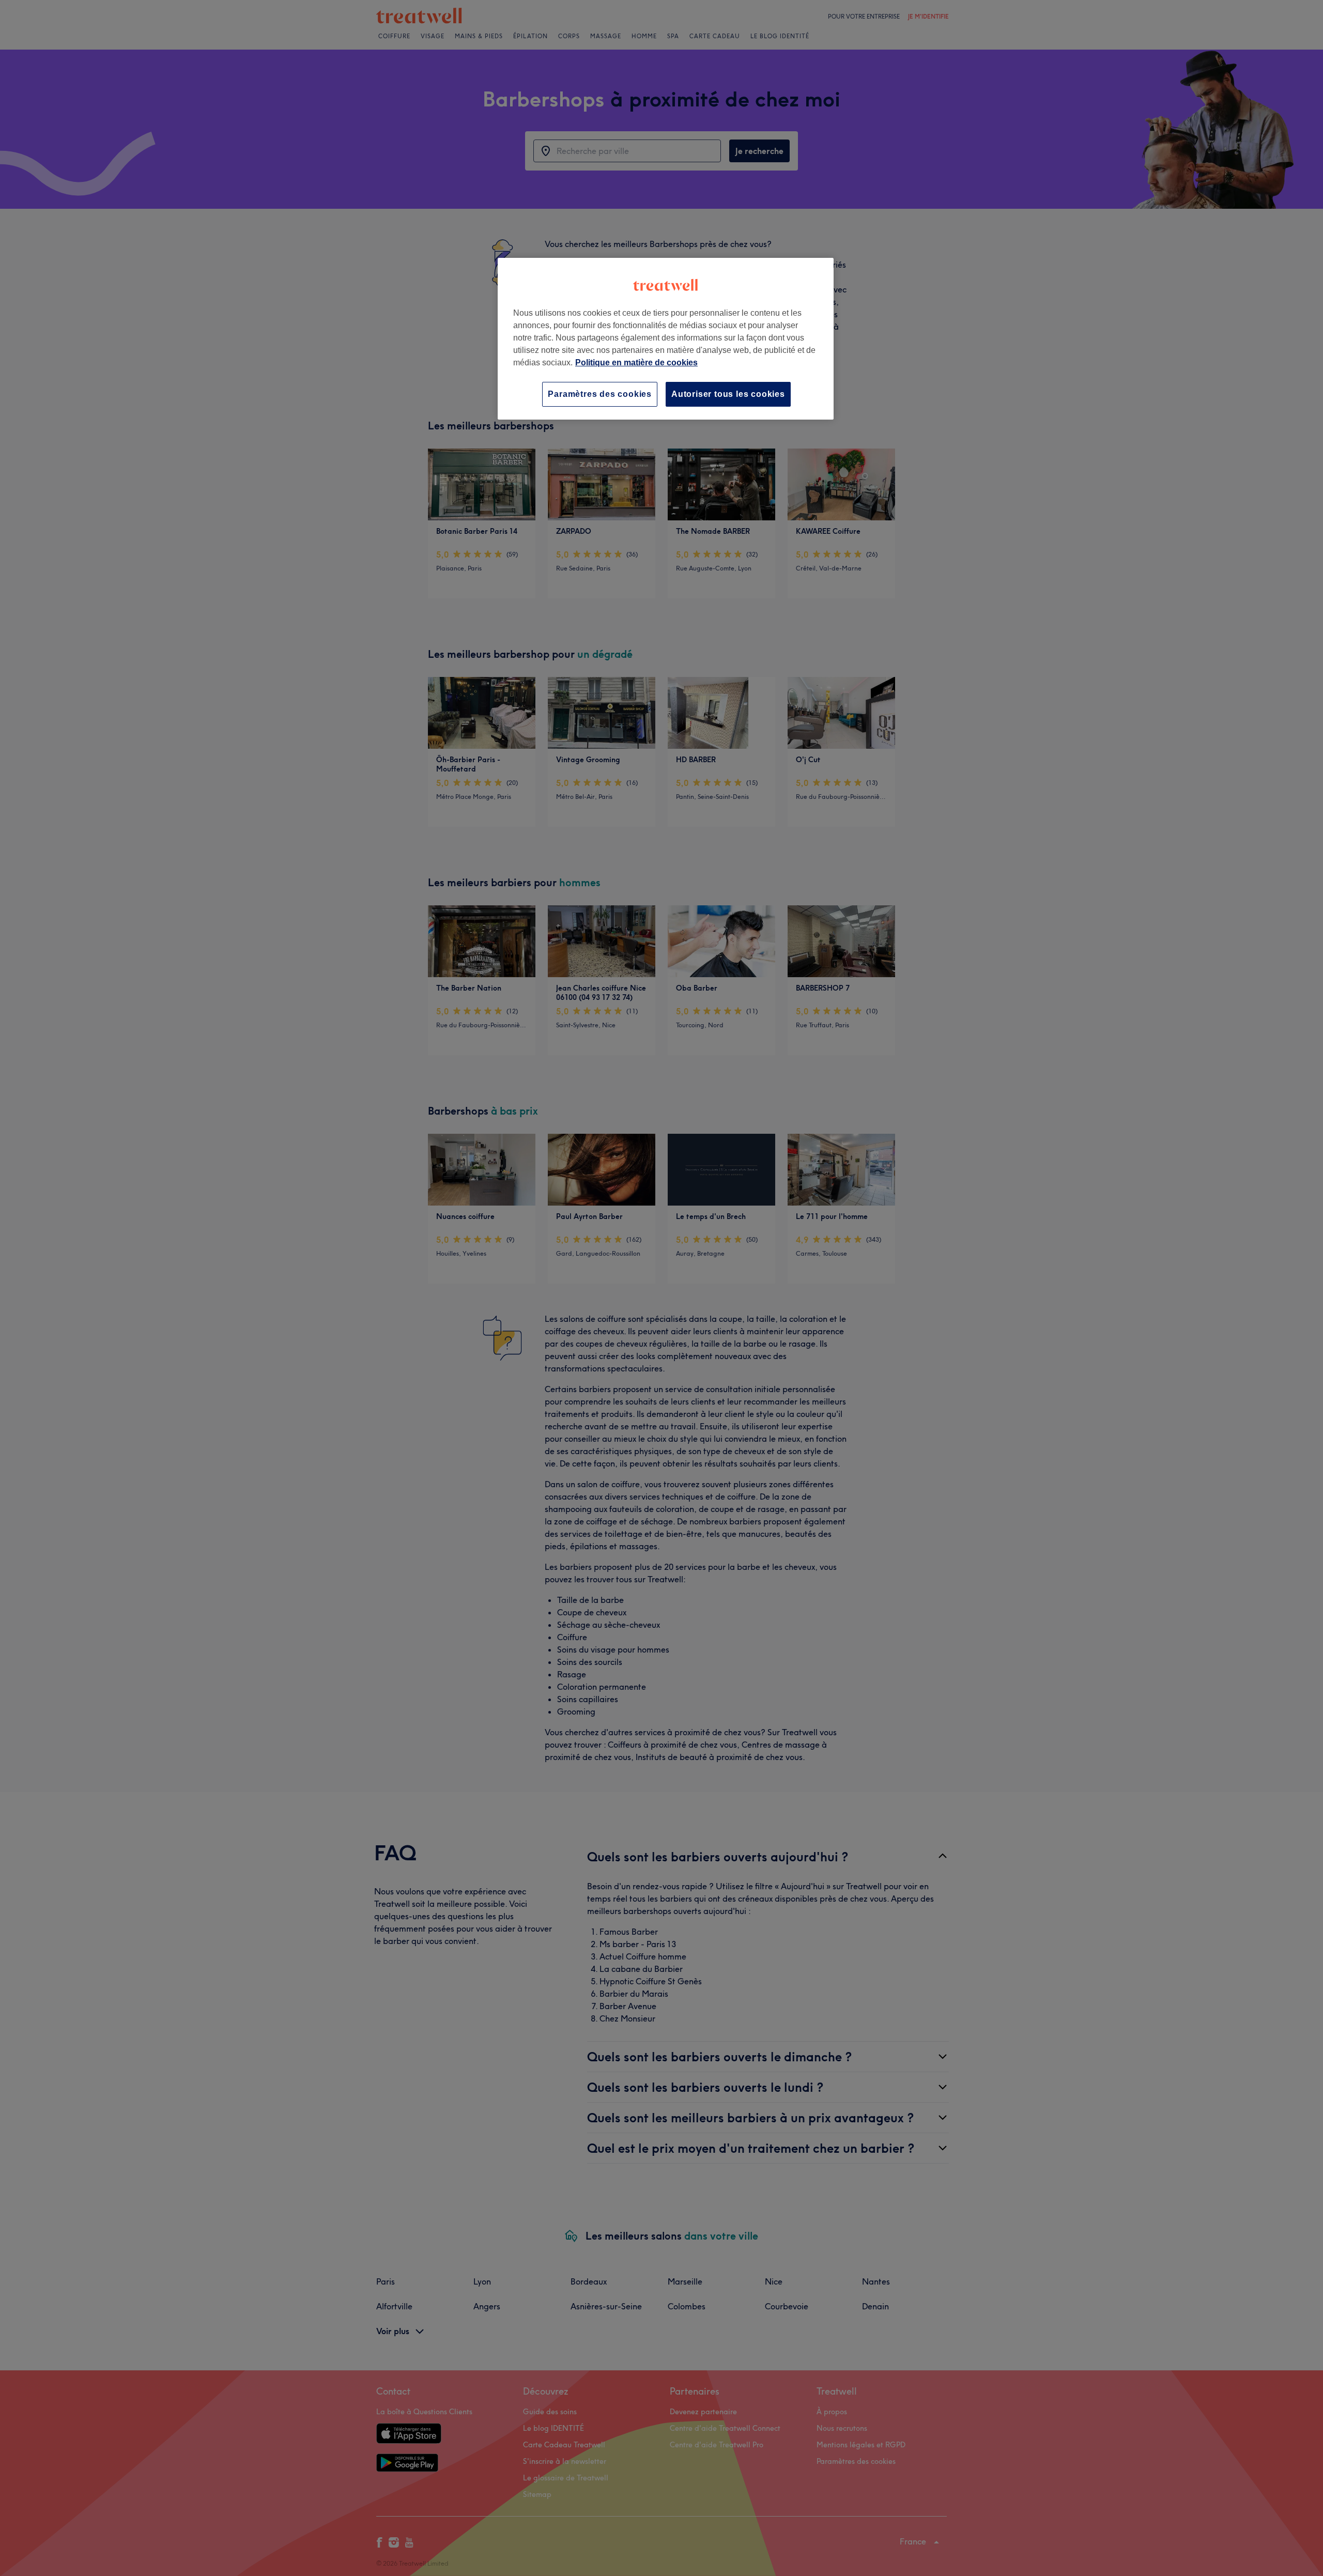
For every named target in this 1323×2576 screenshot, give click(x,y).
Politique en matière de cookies (636, 363)
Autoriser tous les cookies (728, 394)
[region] (666, 339)
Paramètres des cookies (600, 394)
